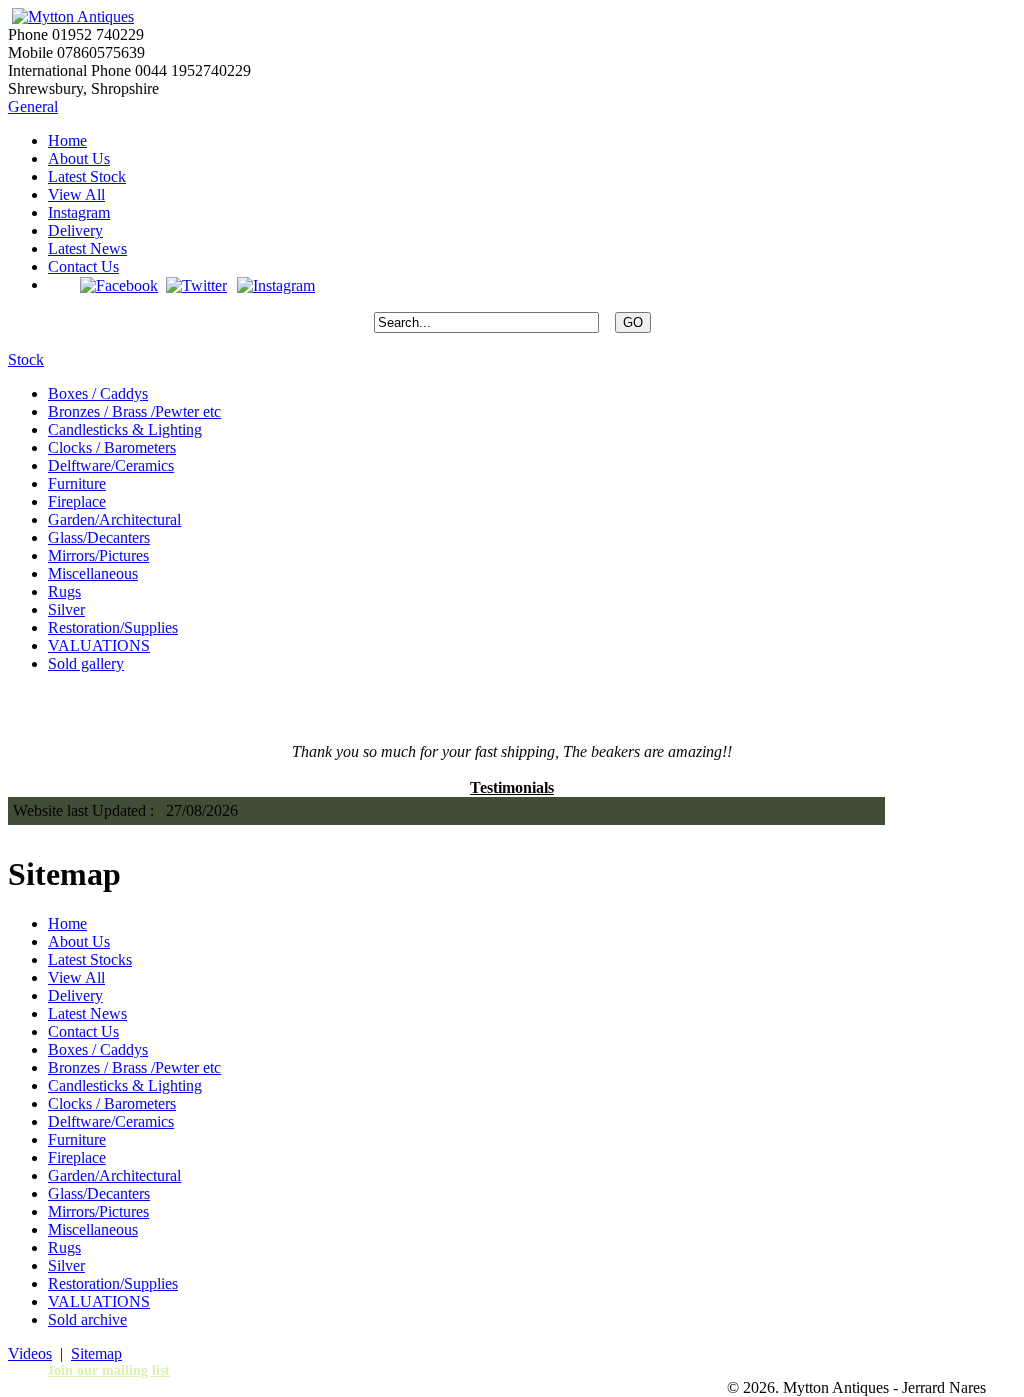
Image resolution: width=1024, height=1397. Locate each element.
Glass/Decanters (99, 537)
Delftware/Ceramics (111, 465)
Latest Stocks (90, 959)
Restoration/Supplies (113, 627)
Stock (26, 359)
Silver (66, 609)
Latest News (87, 248)
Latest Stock (87, 176)
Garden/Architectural (114, 519)
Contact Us (83, 266)
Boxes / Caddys (98, 393)
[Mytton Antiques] (71, 16)
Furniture (77, 483)
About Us (79, 158)
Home (67, 140)
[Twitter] (196, 284)
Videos (30, 1353)
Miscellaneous (93, 573)
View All (76, 194)
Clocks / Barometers (112, 447)
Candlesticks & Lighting (125, 429)
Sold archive (87, 1319)
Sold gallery (86, 663)
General (33, 106)
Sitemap (96, 1353)
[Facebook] (119, 284)
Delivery (75, 230)
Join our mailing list (108, 1370)
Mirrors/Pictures (98, 555)
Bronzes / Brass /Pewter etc (134, 411)
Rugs (64, 591)
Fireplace (77, 501)
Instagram (79, 212)
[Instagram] (275, 284)
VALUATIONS (99, 645)
